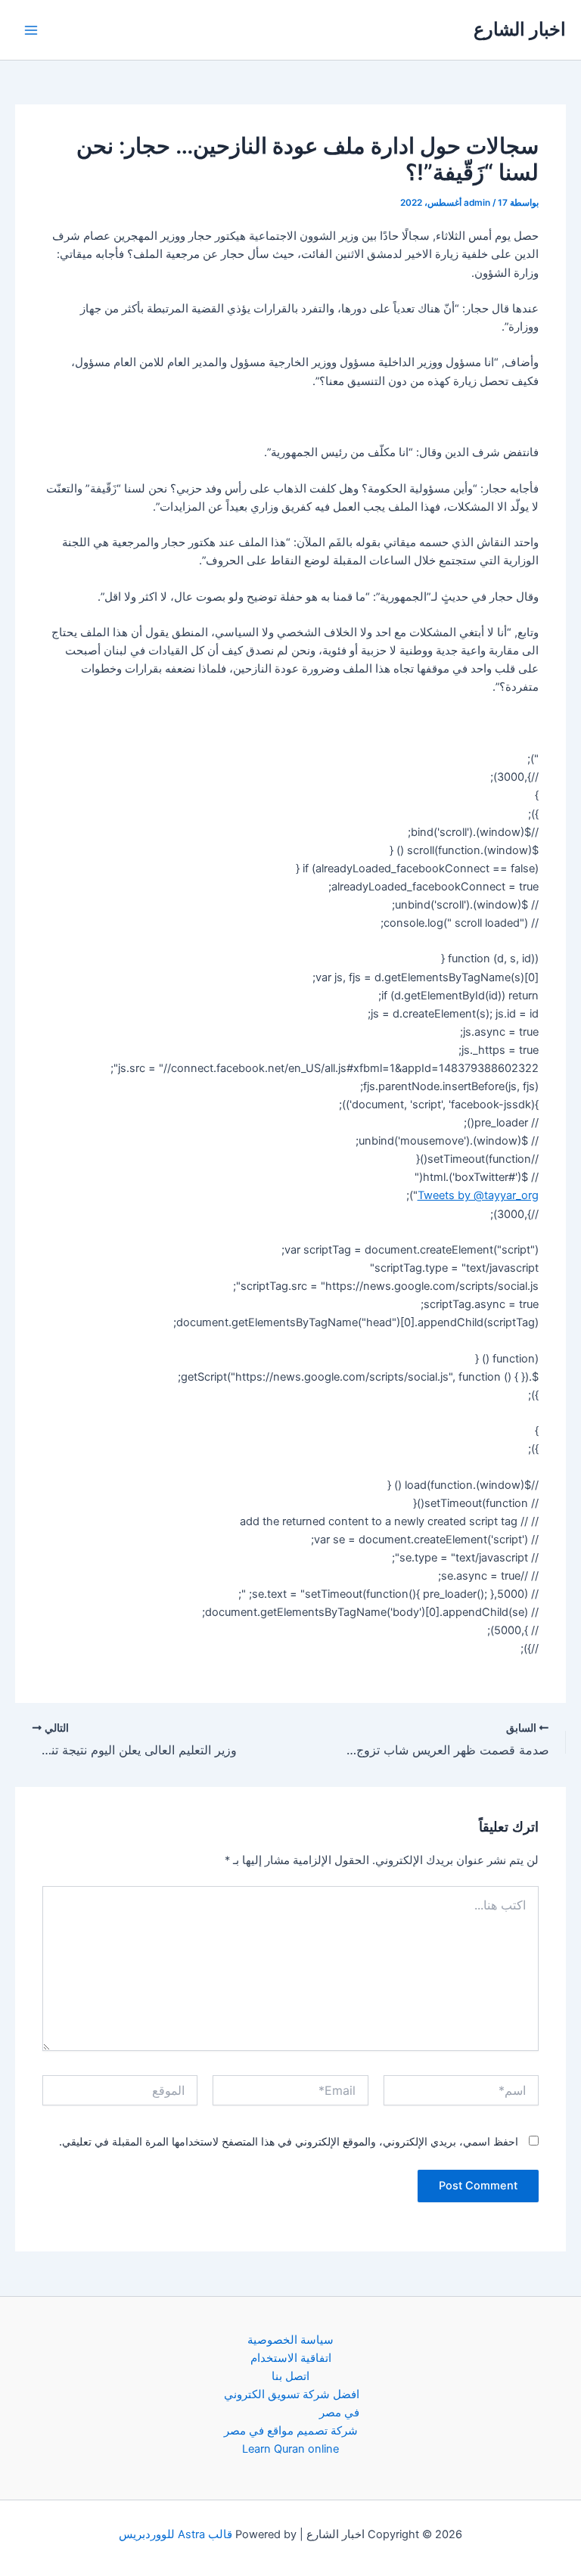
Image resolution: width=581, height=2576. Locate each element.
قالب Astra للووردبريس (176, 2534)
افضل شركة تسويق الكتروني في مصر (292, 2404)
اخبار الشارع (520, 29)
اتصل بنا (290, 2376)
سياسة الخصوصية (290, 2340)
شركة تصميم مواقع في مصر (291, 2431)
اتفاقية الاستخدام (291, 2358)
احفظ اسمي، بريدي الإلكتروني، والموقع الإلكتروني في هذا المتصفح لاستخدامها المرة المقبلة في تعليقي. (289, 2141)
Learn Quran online (290, 2449)
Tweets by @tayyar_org (478, 1195)
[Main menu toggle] (31, 30)
